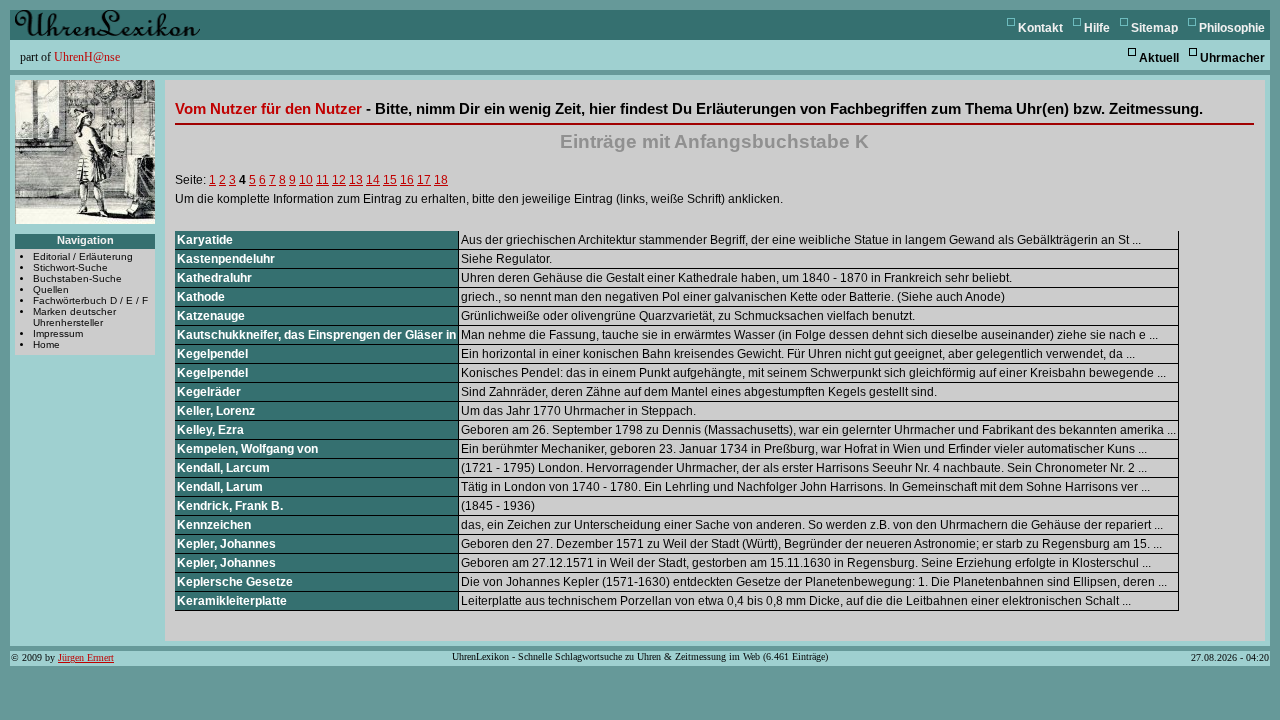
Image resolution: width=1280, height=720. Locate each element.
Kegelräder (209, 392)
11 (322, 180)
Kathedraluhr (214, 278)
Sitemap (1154, 28)
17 (424, 180)
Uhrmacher (1232, 58)
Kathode (201, 297)
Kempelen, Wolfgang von (247, 449)
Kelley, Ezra (210, 430)
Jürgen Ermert (86, 657)
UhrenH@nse (87, 57)
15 (390, 180)
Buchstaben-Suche (77, 278)
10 (306, 180)
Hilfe (1097, 28)
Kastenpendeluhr (226, 259)
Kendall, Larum (220, 487)
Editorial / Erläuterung (83, 256)
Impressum (58, 333)
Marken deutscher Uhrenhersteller (74, 317)
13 (356, 180)
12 (339, 180)
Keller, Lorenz (216, 411)
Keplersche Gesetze (235, 582)
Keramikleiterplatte (232, 601)
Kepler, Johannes (226, 544)
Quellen (51, 289)
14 (373, 180)
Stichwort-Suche (70, 267)
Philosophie (1232, 28)
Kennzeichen (214, 525)
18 (441, 180)
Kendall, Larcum (223, 468)
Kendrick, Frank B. (230, 506)
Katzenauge (211, 316)
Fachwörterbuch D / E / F (90, 300)
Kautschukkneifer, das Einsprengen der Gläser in (316, 335)
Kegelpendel (212, 354)
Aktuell (1159, 58)
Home (46, 344)
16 (407, 180)
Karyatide (205, 240)
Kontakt (1040, 28)
